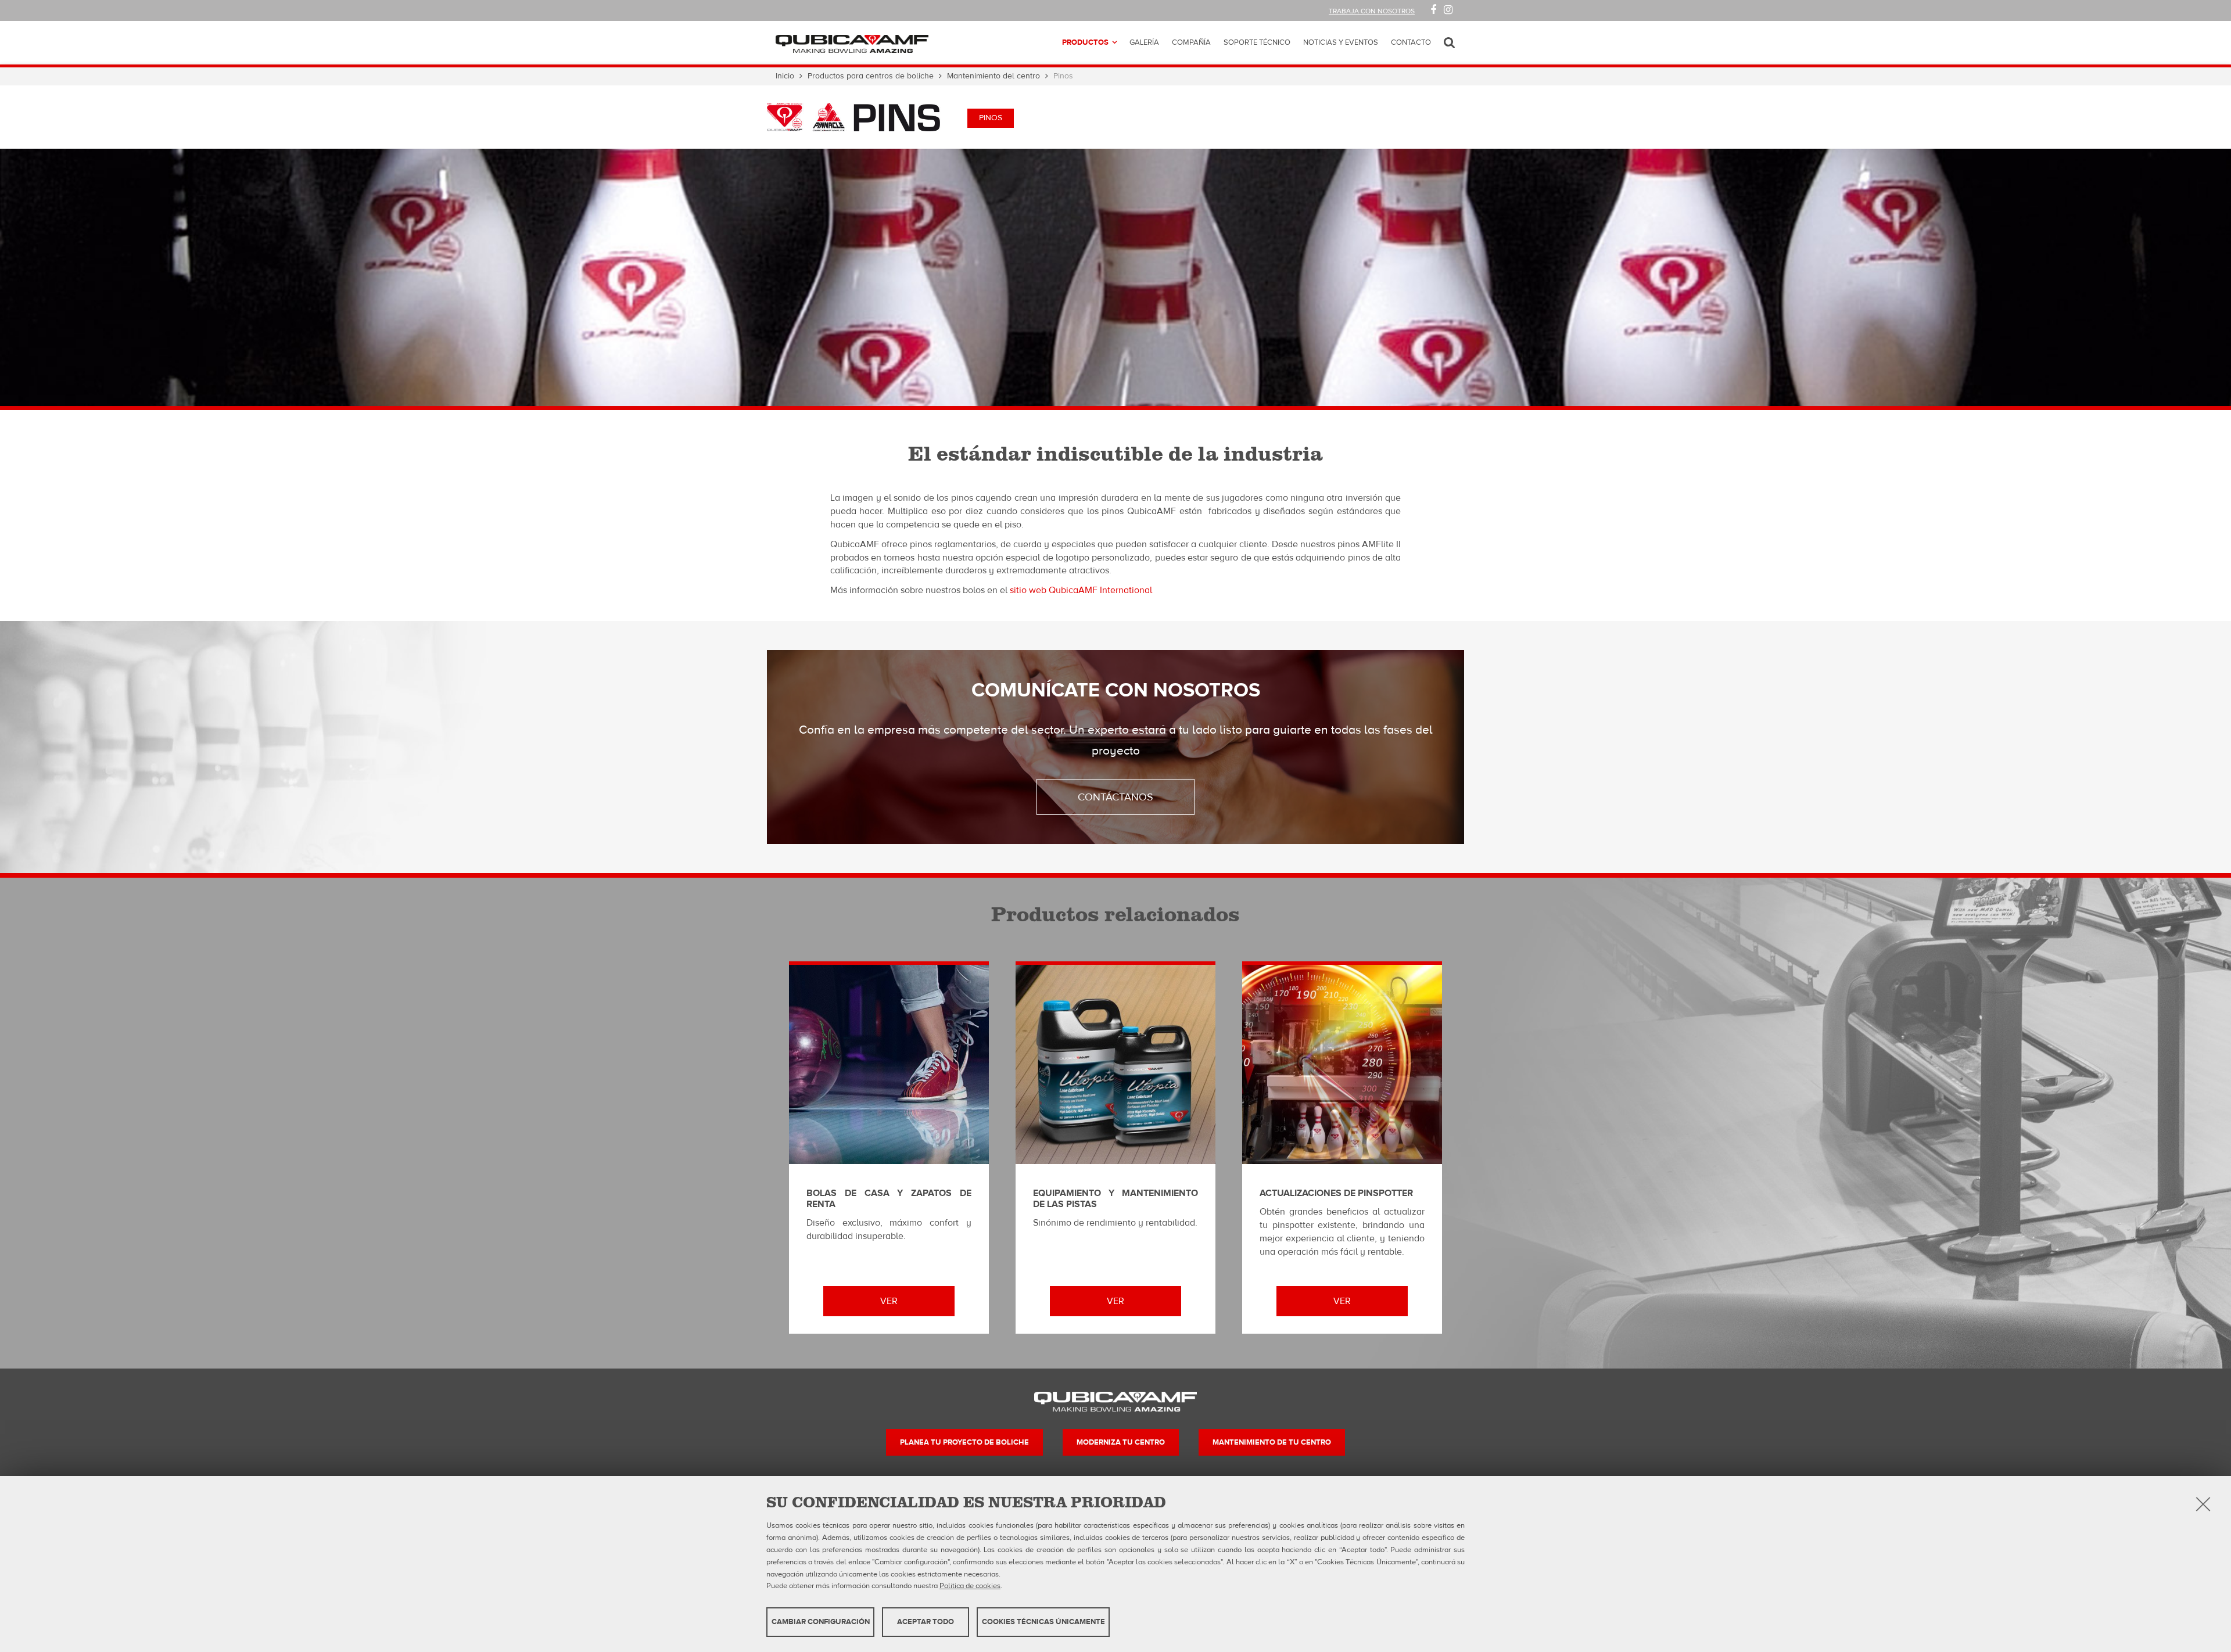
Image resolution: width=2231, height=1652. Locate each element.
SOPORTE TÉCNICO (1257, 42)
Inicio (785, 76)
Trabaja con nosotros (1372, 11)
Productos (1085, 42)
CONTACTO (1411, 42)
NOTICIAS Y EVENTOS (1341, 42)
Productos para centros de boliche (871, 76)
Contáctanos (1115, 797)
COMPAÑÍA (1191, 42)
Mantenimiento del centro (993, 76)
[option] (1115, 279)
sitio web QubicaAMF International (1081, 590)
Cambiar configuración (821, 1622)
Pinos (991, 118)
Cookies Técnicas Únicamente (1043, 1622)
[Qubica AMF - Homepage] (852, 43)
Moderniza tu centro (1121, 1442)
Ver (889, 1301)
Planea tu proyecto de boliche (964, 1442)
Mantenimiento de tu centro (1272, 1442)
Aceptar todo (926, 1622)
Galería (1144, 42)
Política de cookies (970, 1586)
